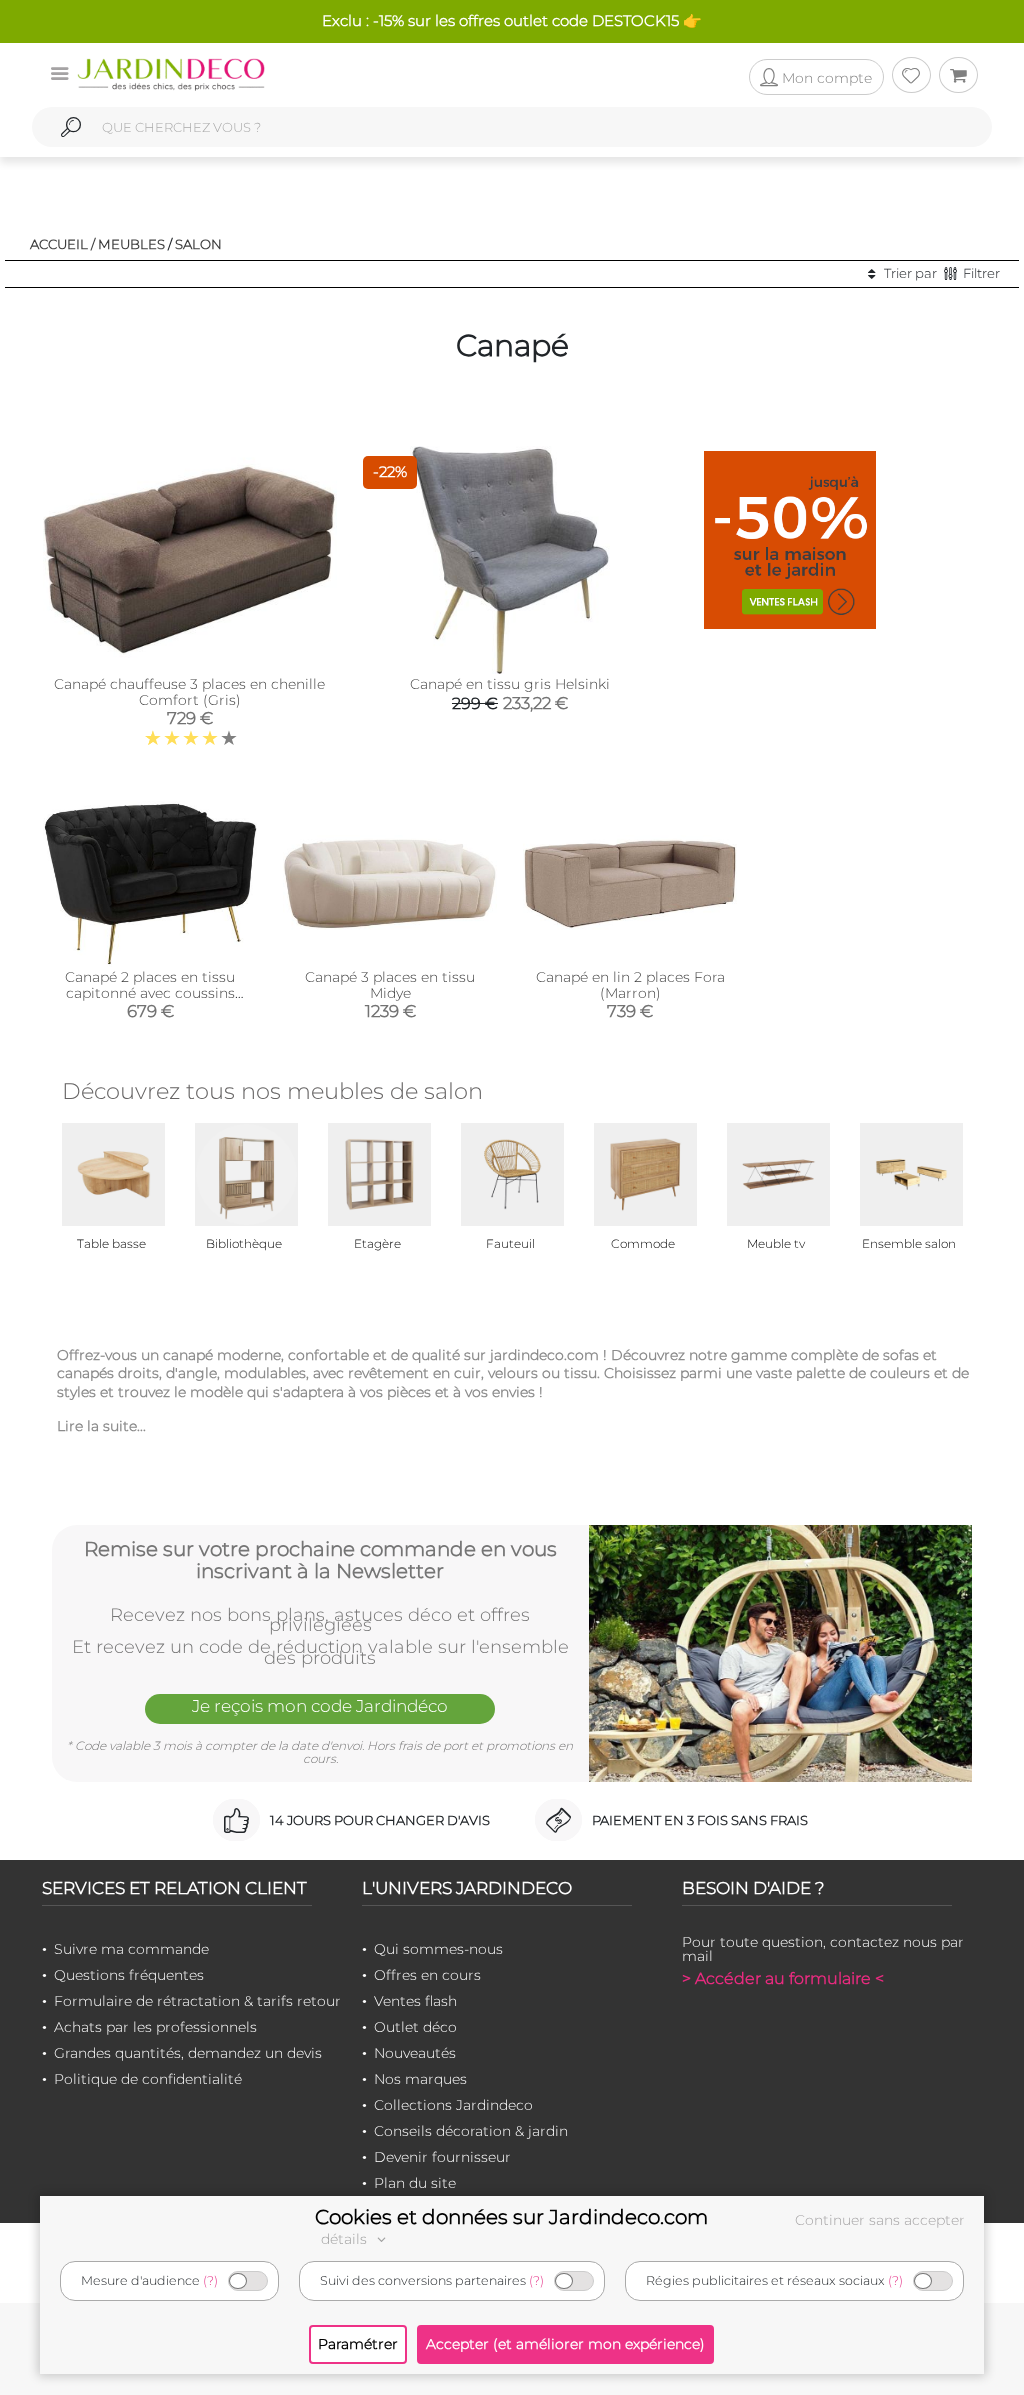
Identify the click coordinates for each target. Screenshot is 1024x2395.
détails (346, 2239)
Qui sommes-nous (438, 1949)
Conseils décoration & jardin (471, 2131)
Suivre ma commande (131, 1949)
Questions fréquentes (129, 1975)
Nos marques (420, 2079)
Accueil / (62, 244)
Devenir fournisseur (442, 2157)
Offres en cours (427, 1975)
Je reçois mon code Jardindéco (320, 1706)
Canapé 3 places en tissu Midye (390, 985)
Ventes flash (415, 2001)
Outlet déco (415, 2027)
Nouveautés (415, 2053)
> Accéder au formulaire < (783, 1978)
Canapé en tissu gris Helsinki (510, 684)
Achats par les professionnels (155, 2027)
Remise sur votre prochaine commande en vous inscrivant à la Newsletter (320, 1560)
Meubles (131, 244)
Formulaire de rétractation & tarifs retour (197, 2001)
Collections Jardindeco (453, 2105)
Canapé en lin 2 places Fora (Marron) (630, 985)
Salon (198, 244)
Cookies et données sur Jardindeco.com (511, 2217)
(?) (210, 2280)
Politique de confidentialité (148, 2079)
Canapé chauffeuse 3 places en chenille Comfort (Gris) (189, 692)
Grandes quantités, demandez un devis (188, 2053)
